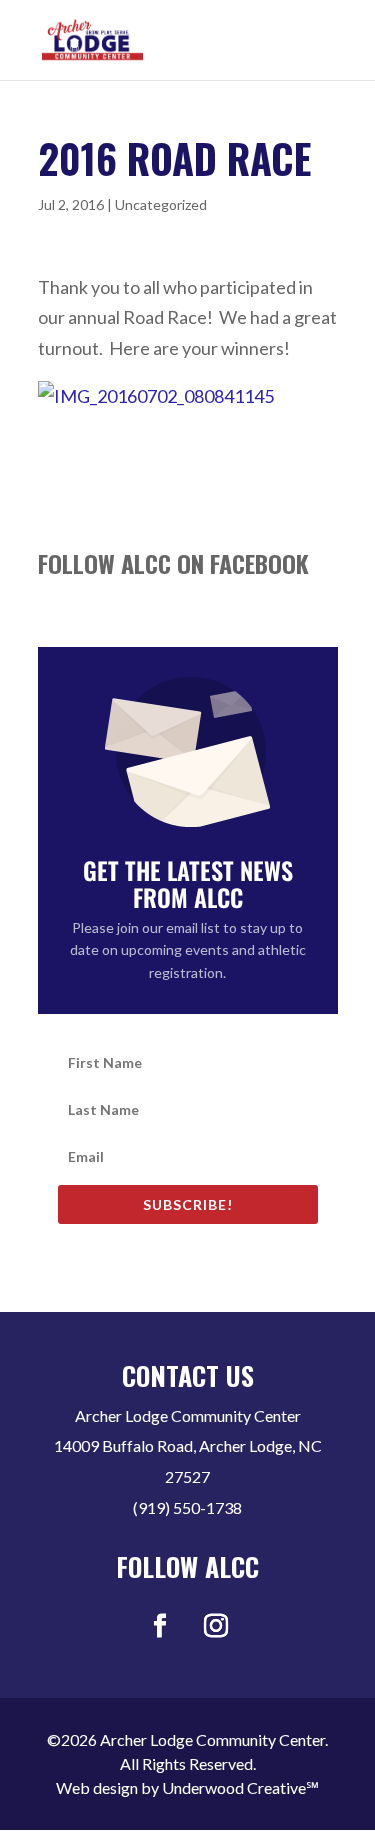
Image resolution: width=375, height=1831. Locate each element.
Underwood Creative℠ (240, 1787)
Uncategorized (161, 204)
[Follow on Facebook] (160, 1626)
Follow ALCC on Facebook (173, 563)
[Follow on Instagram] (216, 1626)
